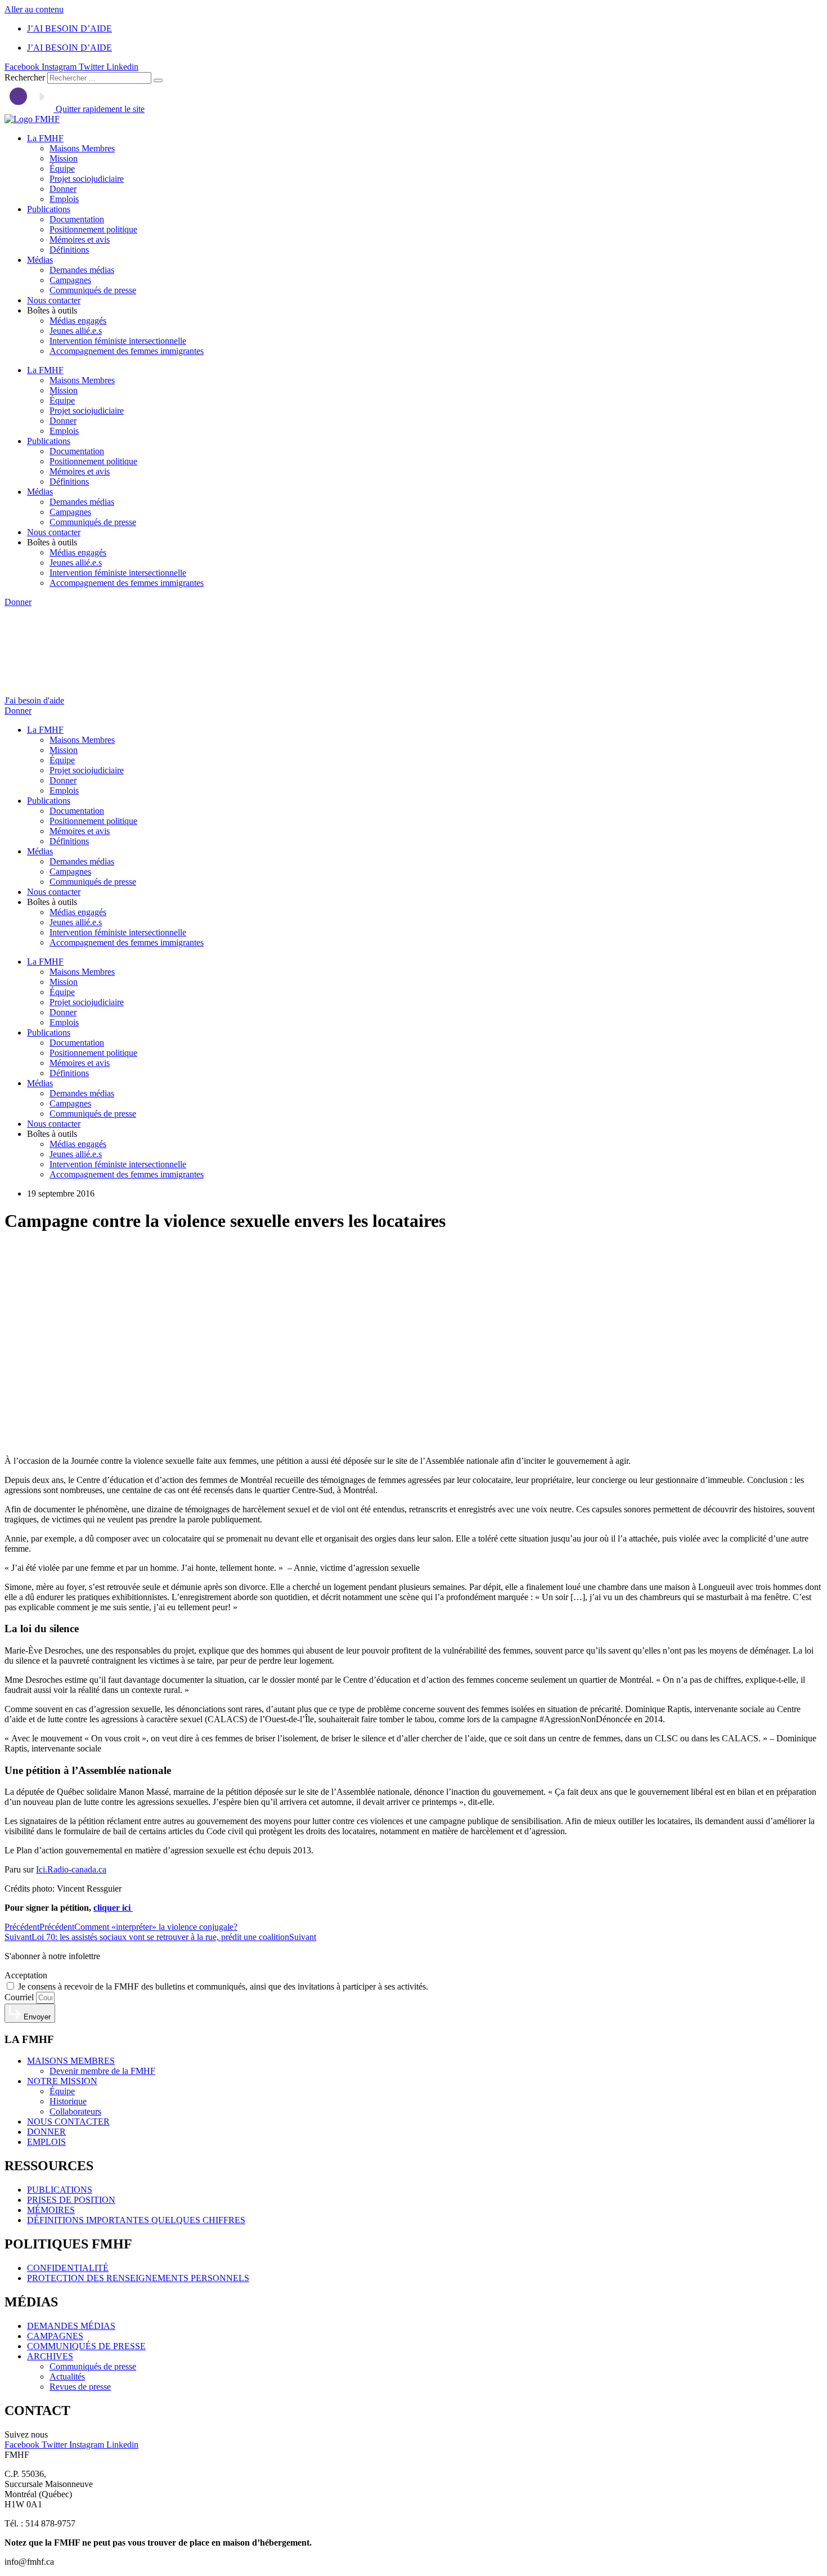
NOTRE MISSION (62, 2081)
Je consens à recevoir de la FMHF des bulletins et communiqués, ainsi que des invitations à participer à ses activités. (223, 1986)
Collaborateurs (75, 2111)
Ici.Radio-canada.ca (71, 1869)
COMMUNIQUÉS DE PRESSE (86, 2346)
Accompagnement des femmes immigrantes (127, 351)
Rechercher (26, 77)
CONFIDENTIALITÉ (68, 2268)
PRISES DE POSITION (71, 2200)
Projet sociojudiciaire (87, 179)
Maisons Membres (82, 148)
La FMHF (45, 138)
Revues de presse (80, 2387)
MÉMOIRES (51, 2210)
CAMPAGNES (55, 2336)
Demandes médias (82, 270)
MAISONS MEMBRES (71, 2061)
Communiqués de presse (93, 290)
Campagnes (70, 280)
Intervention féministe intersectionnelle (118, 341)
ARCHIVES (50, 2356)
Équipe (62, 169)
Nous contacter (54, 300)
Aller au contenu (34, 9)
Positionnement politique (93, 229)
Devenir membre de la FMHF (102, 2071)
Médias (40, 260)
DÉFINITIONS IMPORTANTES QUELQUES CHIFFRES (136, 2220)
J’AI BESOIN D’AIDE (69, 28)
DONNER (46, 2132)
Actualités (67, 2376)
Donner (63, 189)
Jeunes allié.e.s (76, 331)
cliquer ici (113, 1908)
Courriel (20, 1997)
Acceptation (26, 1975)
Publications (49, 209)
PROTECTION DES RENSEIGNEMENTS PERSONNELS (138, 2278)
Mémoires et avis (80, 239)
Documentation (77, 219)
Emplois (64, 199)
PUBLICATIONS (60, 2190)
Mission (64, 158)
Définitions (69, 250)
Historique (68, 2101)
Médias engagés (78, 321)
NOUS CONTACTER (68, 2122)
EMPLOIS (46, 2142)
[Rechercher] (158, 80)
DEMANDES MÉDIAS (71, 2326)
